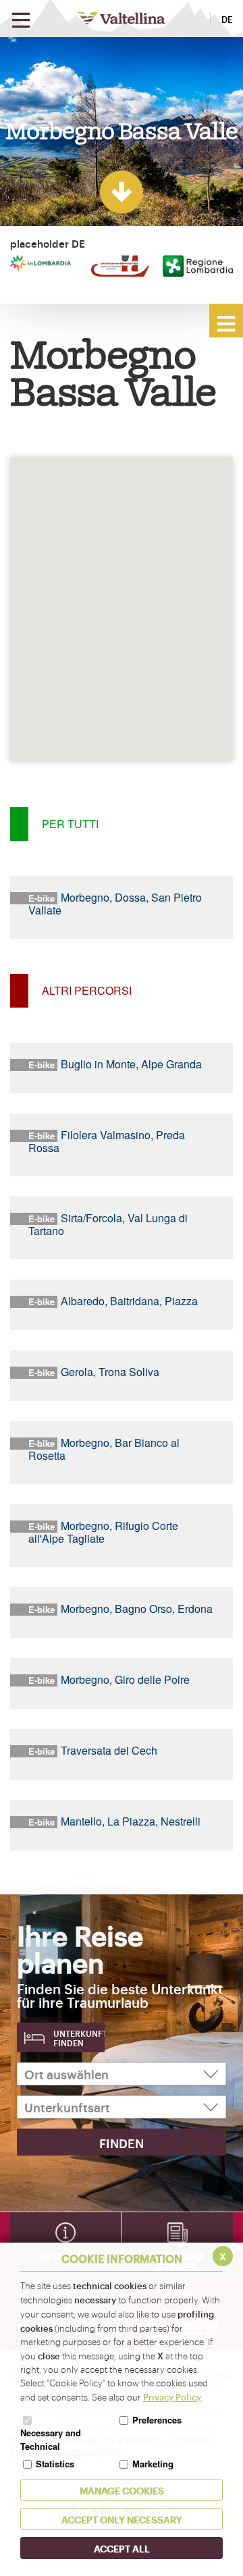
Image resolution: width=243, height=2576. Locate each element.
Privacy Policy (172, 2396)
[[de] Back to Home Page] (122, 18)
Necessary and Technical (51, 2439)
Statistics (55, 2464)
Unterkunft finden (79, 2038)
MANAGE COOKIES (122, 2490)
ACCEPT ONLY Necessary (122, 2519)
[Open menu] (21, 21)
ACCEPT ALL (122, 2548)
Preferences (157, 2420)
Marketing (153, 2464)
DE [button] (227, 19)
